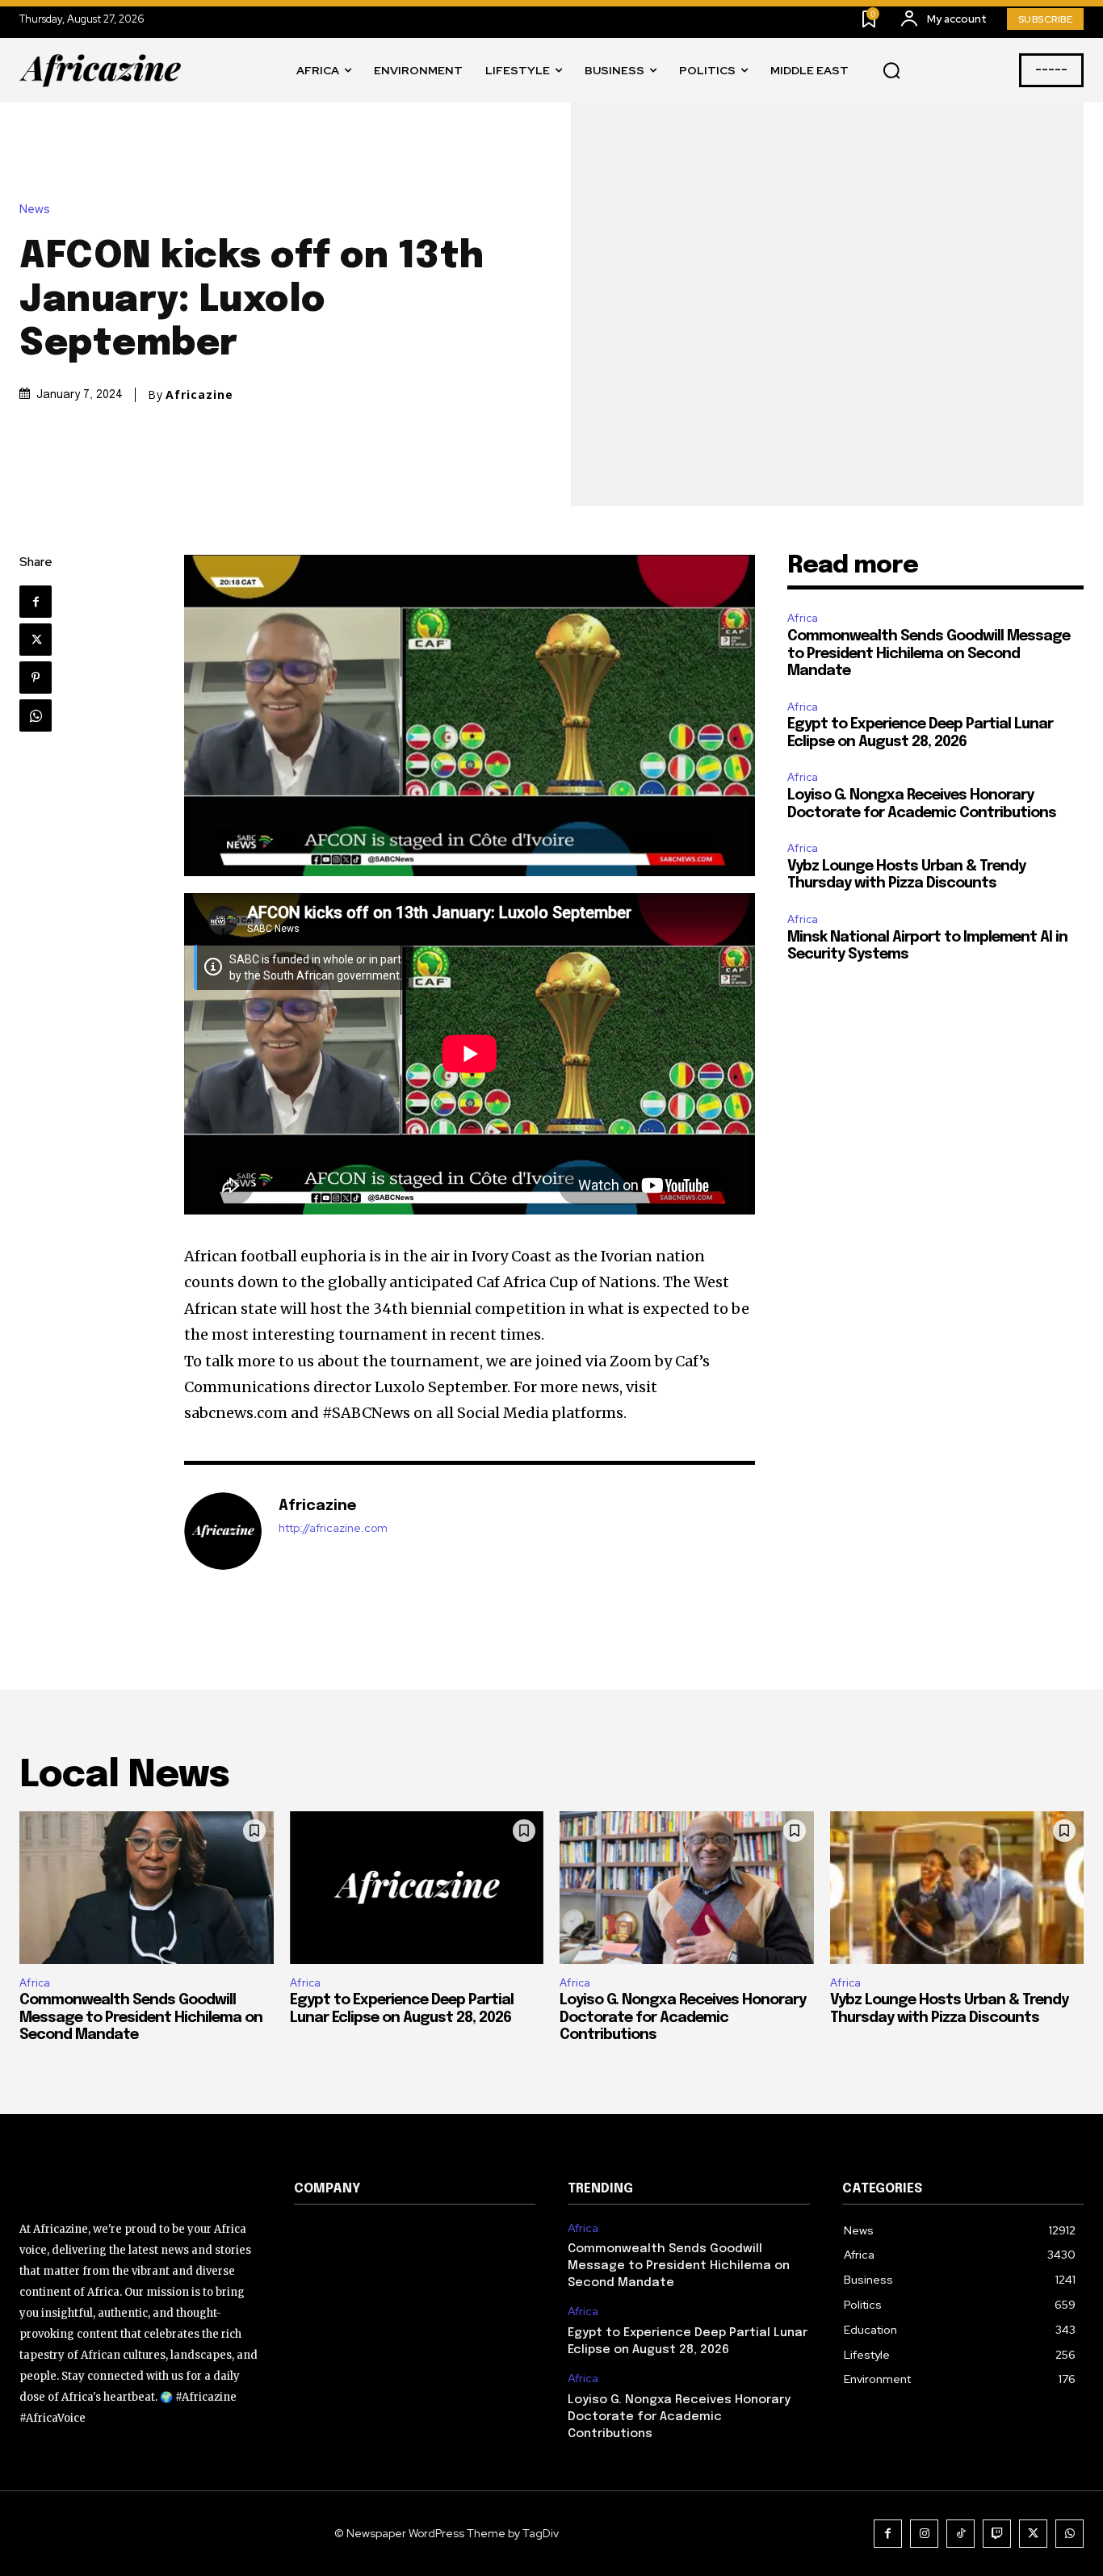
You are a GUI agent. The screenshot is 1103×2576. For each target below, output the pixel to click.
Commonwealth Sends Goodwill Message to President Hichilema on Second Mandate (929, 654)
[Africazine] (223, 1531)
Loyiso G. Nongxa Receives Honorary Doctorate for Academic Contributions (683, 2018)
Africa (803, 618)
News (35, 210)
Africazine (199, 395)
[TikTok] (960, 2534)
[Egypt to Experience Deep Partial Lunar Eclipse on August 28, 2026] (417, 1888)
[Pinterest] (36, 678)
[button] (891, 71)
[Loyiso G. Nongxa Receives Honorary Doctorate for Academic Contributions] (687, 1888)
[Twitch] (997, 2534)
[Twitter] (36, 640)
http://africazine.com (333, 1528)
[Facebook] (36, 602)
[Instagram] (924, 2534)
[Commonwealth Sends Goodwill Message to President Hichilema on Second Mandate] (147, 1888)
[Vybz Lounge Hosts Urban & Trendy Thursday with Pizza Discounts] (957, 1888)
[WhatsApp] (36, 715)
